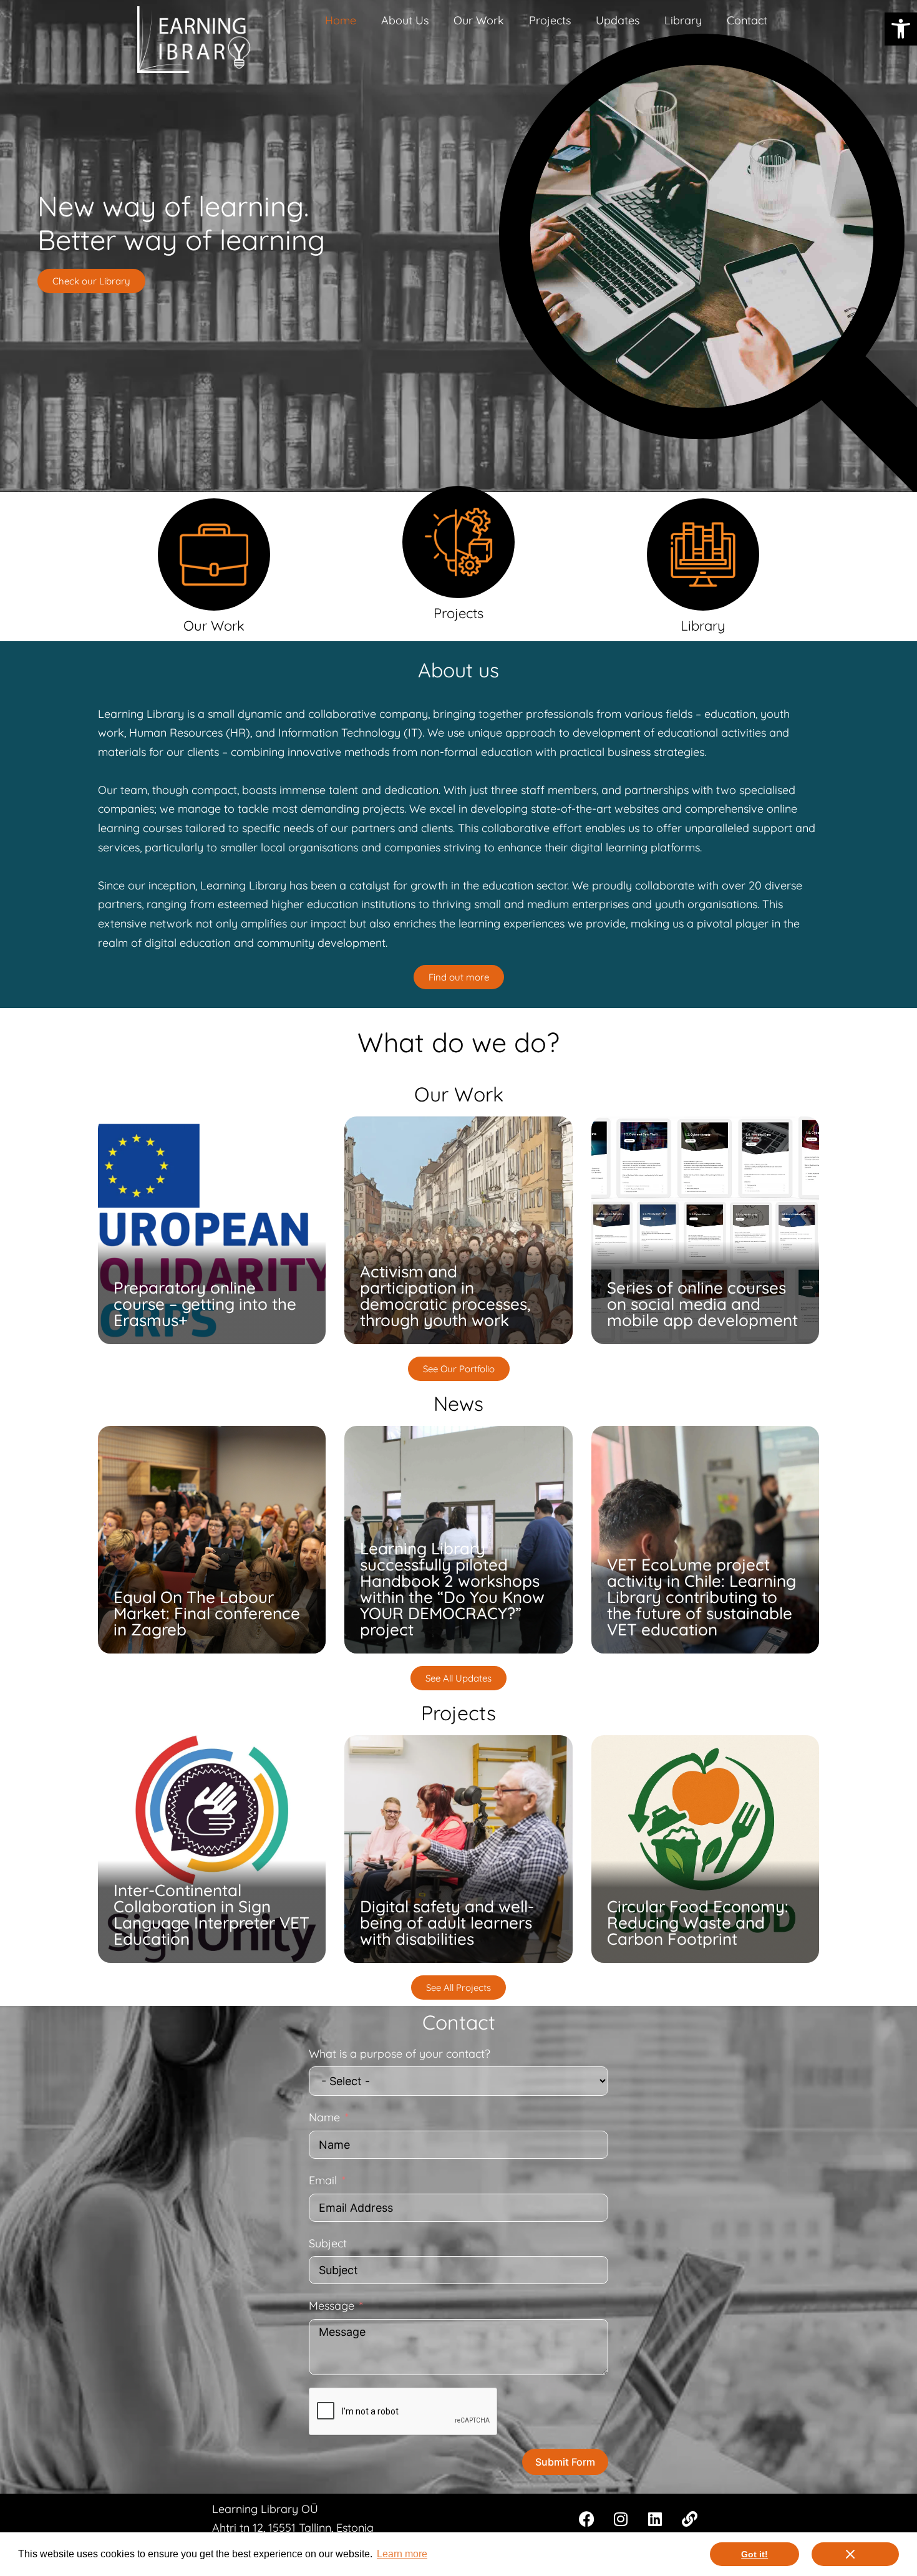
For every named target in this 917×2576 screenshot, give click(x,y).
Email (323, 2180)
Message (332, 2306)
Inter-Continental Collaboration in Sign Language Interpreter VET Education (211, 1915)
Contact (747, 20)
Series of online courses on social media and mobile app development (702, 1304)
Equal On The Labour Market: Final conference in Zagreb (207, 1613)
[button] (901, 29)
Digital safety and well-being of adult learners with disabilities (447, 1923)
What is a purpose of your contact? (400, 2054)
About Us (405, 20)
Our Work (479, 20)
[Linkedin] (655, 2519)
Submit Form (565, 2462)
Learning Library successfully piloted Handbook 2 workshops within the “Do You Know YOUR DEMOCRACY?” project (452, 1589)
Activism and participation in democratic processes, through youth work (445, 1296)
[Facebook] (586, 2519)
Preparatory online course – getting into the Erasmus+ (205, 1304)
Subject (328, 2243)
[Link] (689, 2519)
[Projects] (458, 542)
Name (324, 2117)
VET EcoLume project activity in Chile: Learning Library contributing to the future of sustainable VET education (701, 1597)
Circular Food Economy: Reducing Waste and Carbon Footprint (698, 1923)
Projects (550, 20)
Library (683, 20)
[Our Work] (214, 554)
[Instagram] (621, 2519)
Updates (618, 20)
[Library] (703, 554)
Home (341, 20)
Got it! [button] (754, 2554)
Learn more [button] (402, 2554)
